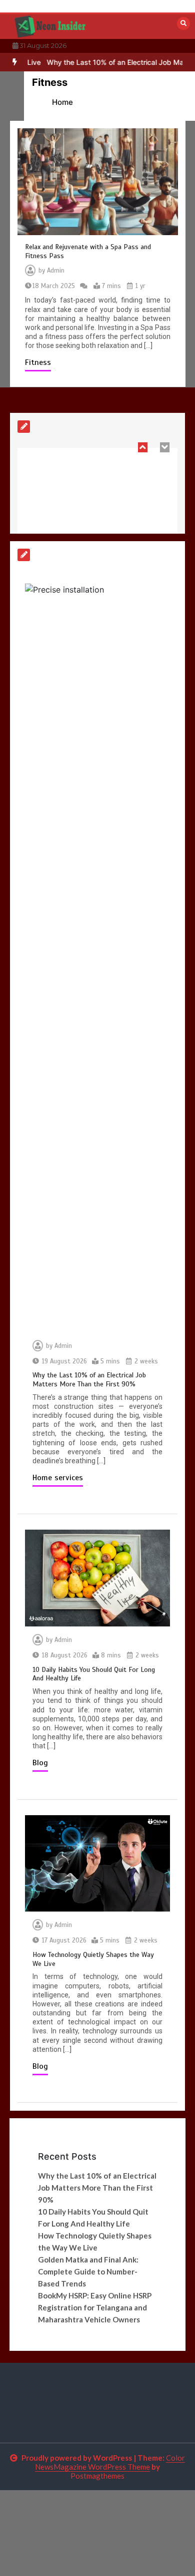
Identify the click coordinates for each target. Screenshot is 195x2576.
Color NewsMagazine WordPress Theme (110, 2462)
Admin (56, 271)
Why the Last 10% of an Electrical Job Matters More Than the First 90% (89, 1380)
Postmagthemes (97, 2476)
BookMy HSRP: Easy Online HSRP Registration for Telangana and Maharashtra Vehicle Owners (95, 2307)
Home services (58, 1478)
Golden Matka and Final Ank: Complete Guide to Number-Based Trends (88, 2271)
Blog (40, 1763)
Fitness (38, 362)
